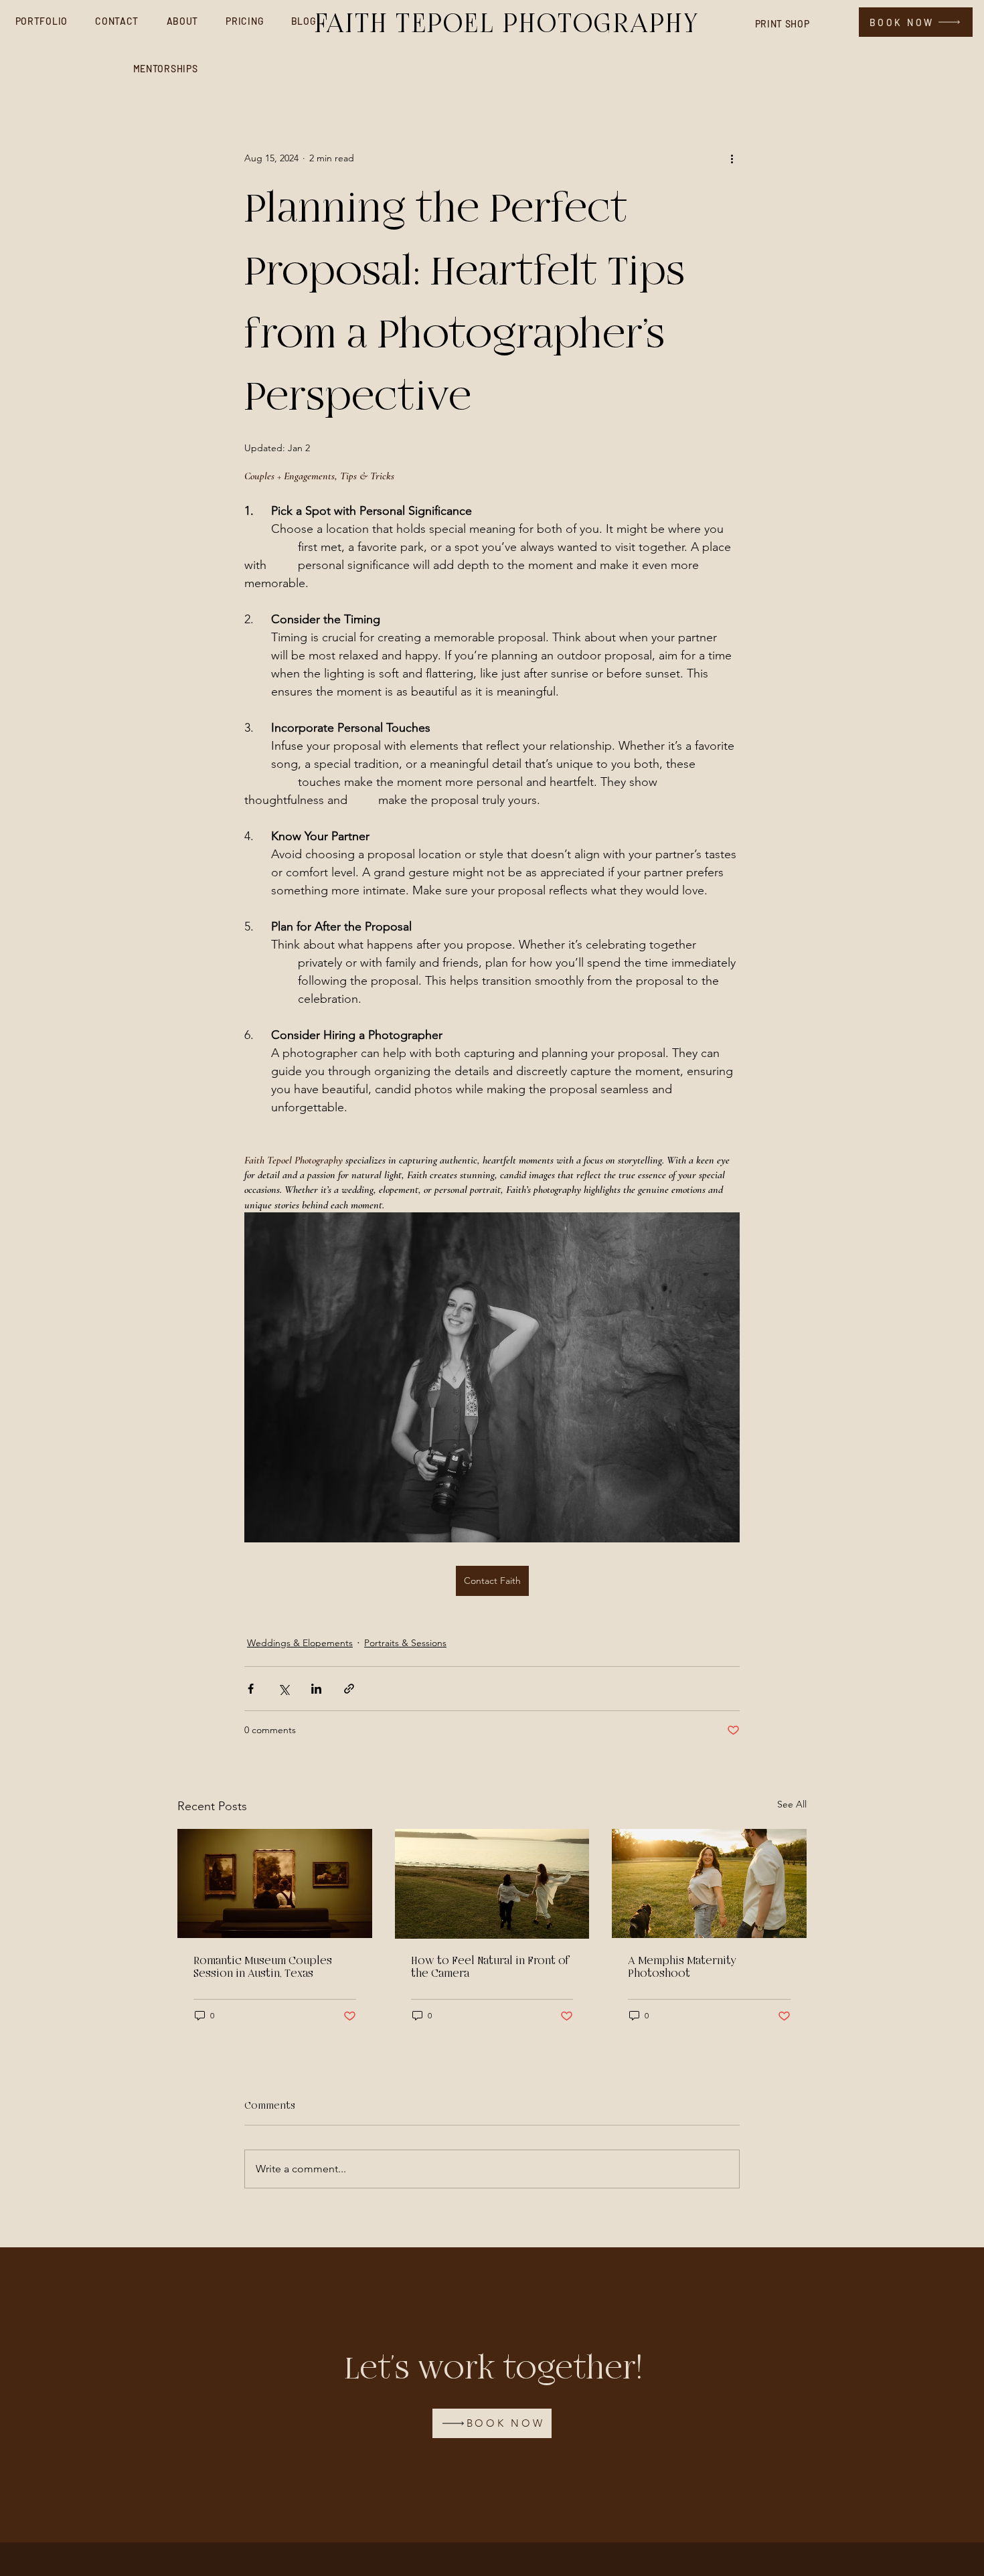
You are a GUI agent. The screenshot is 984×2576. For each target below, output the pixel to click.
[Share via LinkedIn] (316, 1689)
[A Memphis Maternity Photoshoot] (709, 1883)
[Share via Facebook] (251, 1689)
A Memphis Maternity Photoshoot (682, 1967)
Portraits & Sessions (405, 1643)
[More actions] (732, 158)
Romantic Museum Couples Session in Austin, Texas (263, 1967)
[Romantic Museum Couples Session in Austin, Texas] (275, 1883)
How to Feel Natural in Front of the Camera (491, 1967)
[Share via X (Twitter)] (283, 1689)
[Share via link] (349, 1689)
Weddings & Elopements (300, 1643)
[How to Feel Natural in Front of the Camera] (492, 1884)
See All (792, 1804)
